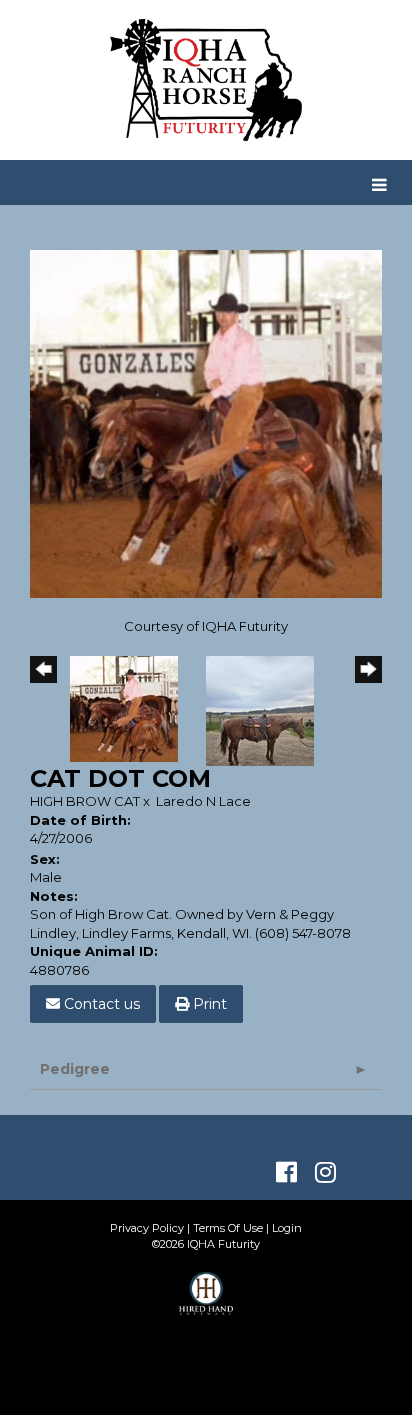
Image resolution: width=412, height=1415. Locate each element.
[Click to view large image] (206, 423)
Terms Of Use (228, 1228)
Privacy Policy (147, 1228)
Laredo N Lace (203, 801)
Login (287, 1228)
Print (208, 1004)
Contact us (100, 1004)
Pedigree (75, 1069)
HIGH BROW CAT (85, 801)
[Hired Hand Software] (206, 1302)
